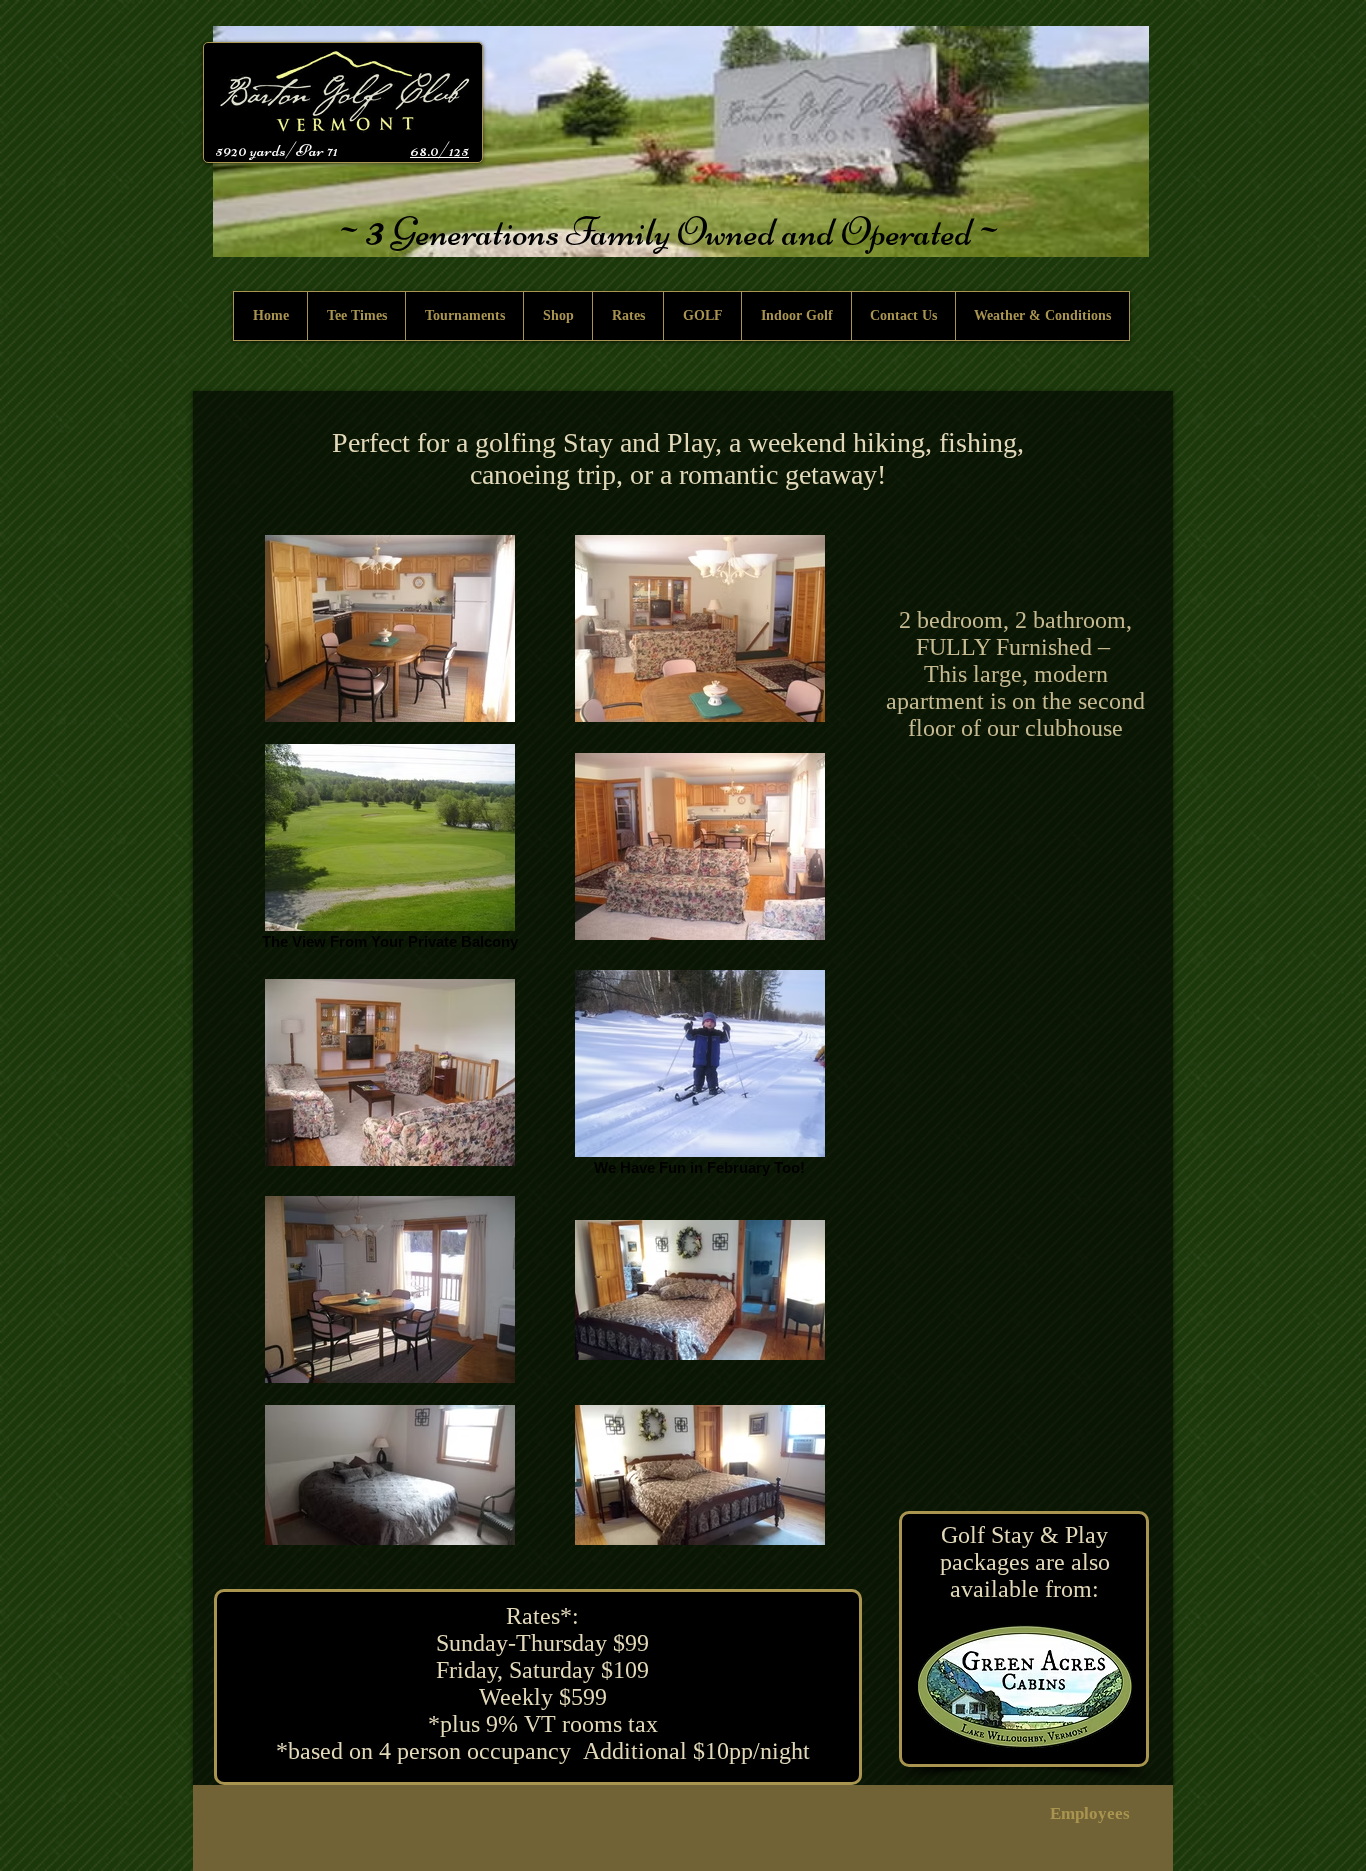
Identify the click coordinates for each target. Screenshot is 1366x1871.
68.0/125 (439, 150)
